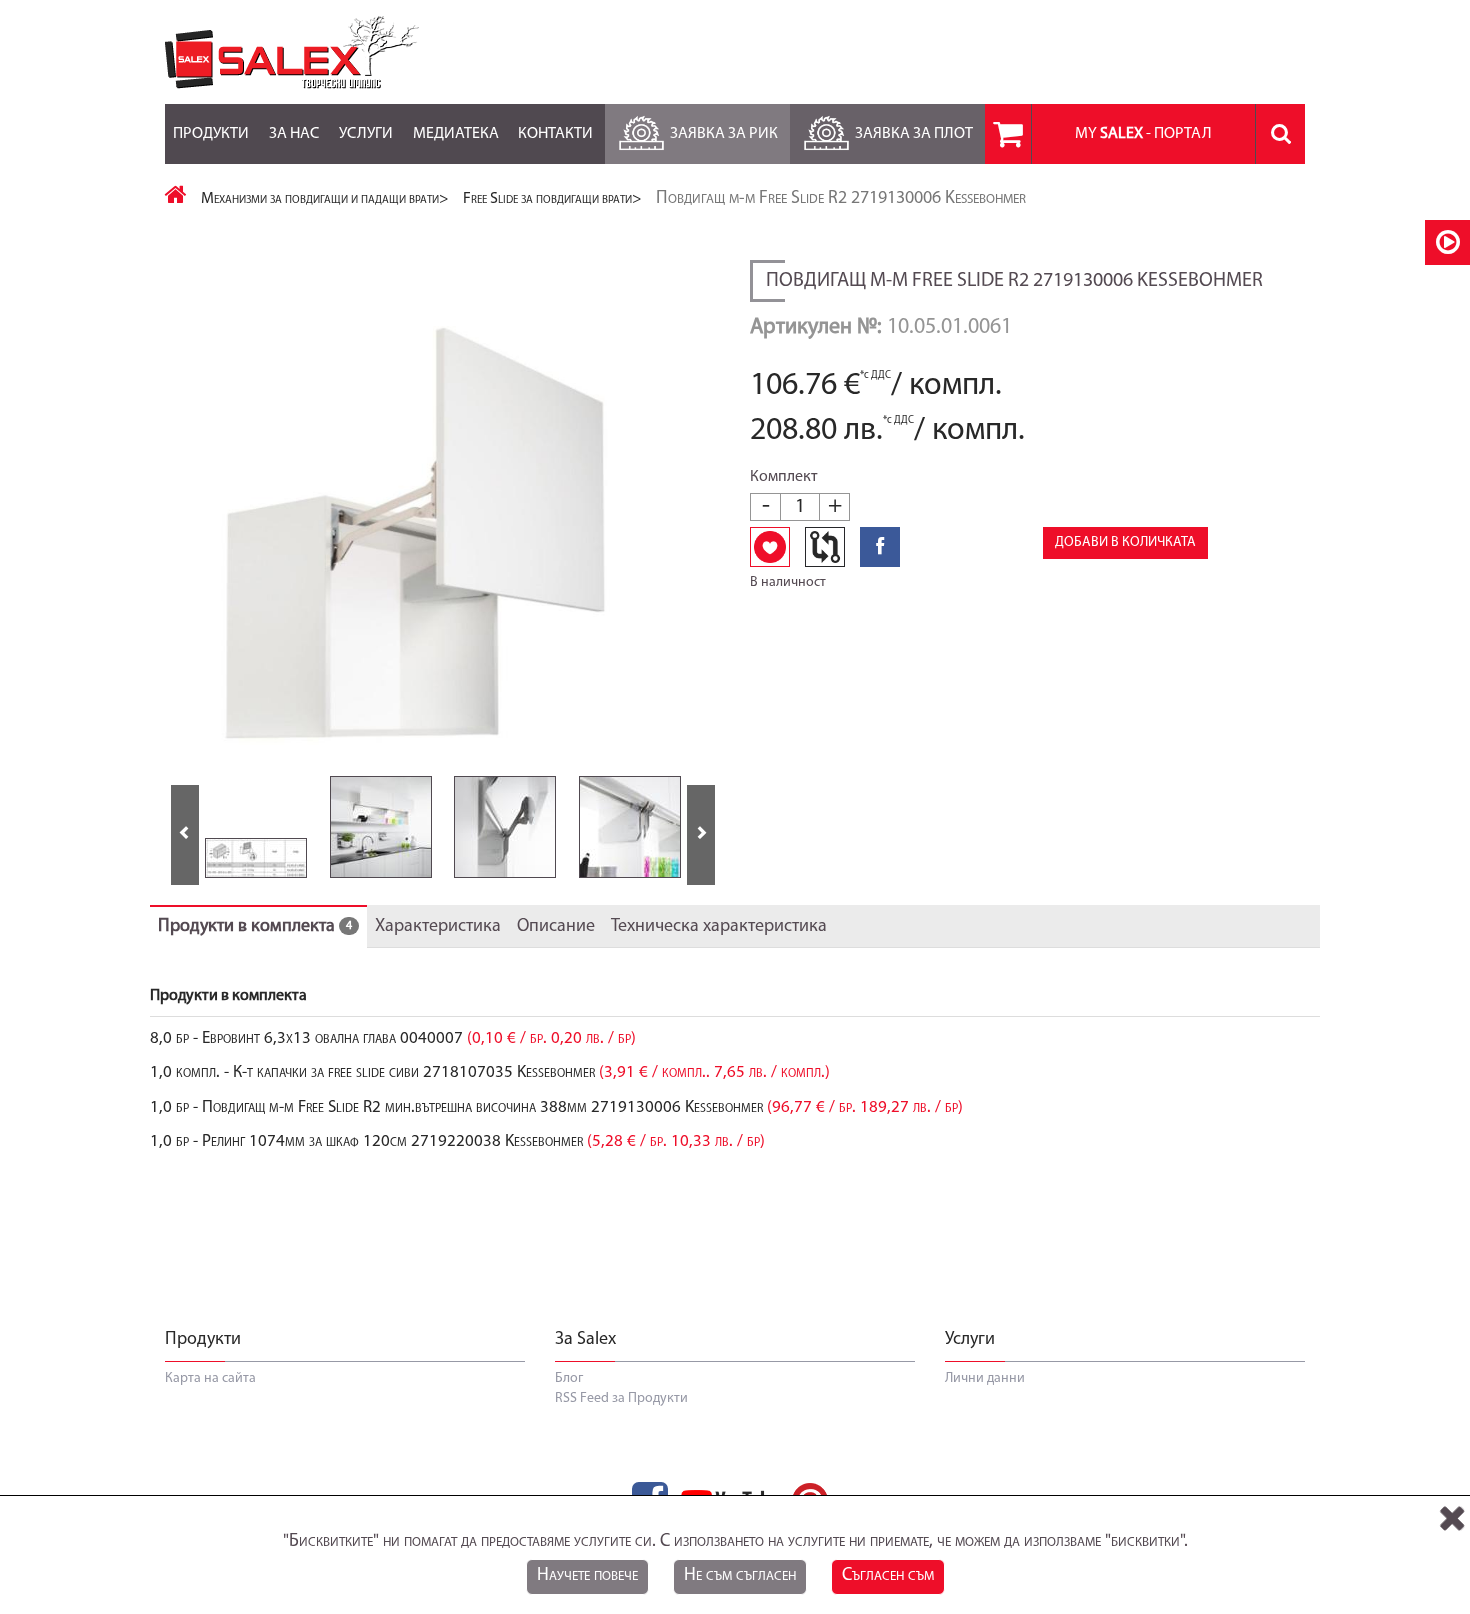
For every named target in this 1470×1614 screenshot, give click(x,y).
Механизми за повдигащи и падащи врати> (325, 199)
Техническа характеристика (719, 927)
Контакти (555, 134)
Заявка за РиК (724, 134)
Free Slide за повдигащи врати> (552, 199)
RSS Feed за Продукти (621, 1398)
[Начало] (176, 199)
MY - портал (1143, 134)
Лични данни (985, 1378)
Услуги (366, 134)
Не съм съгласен (740, 1576)
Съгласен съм (888, 1576)
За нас (294, 134)
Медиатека (456, 134)
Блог (569, 1378)
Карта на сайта (210, 1378)
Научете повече (587, 1576)
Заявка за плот (914, 134)
